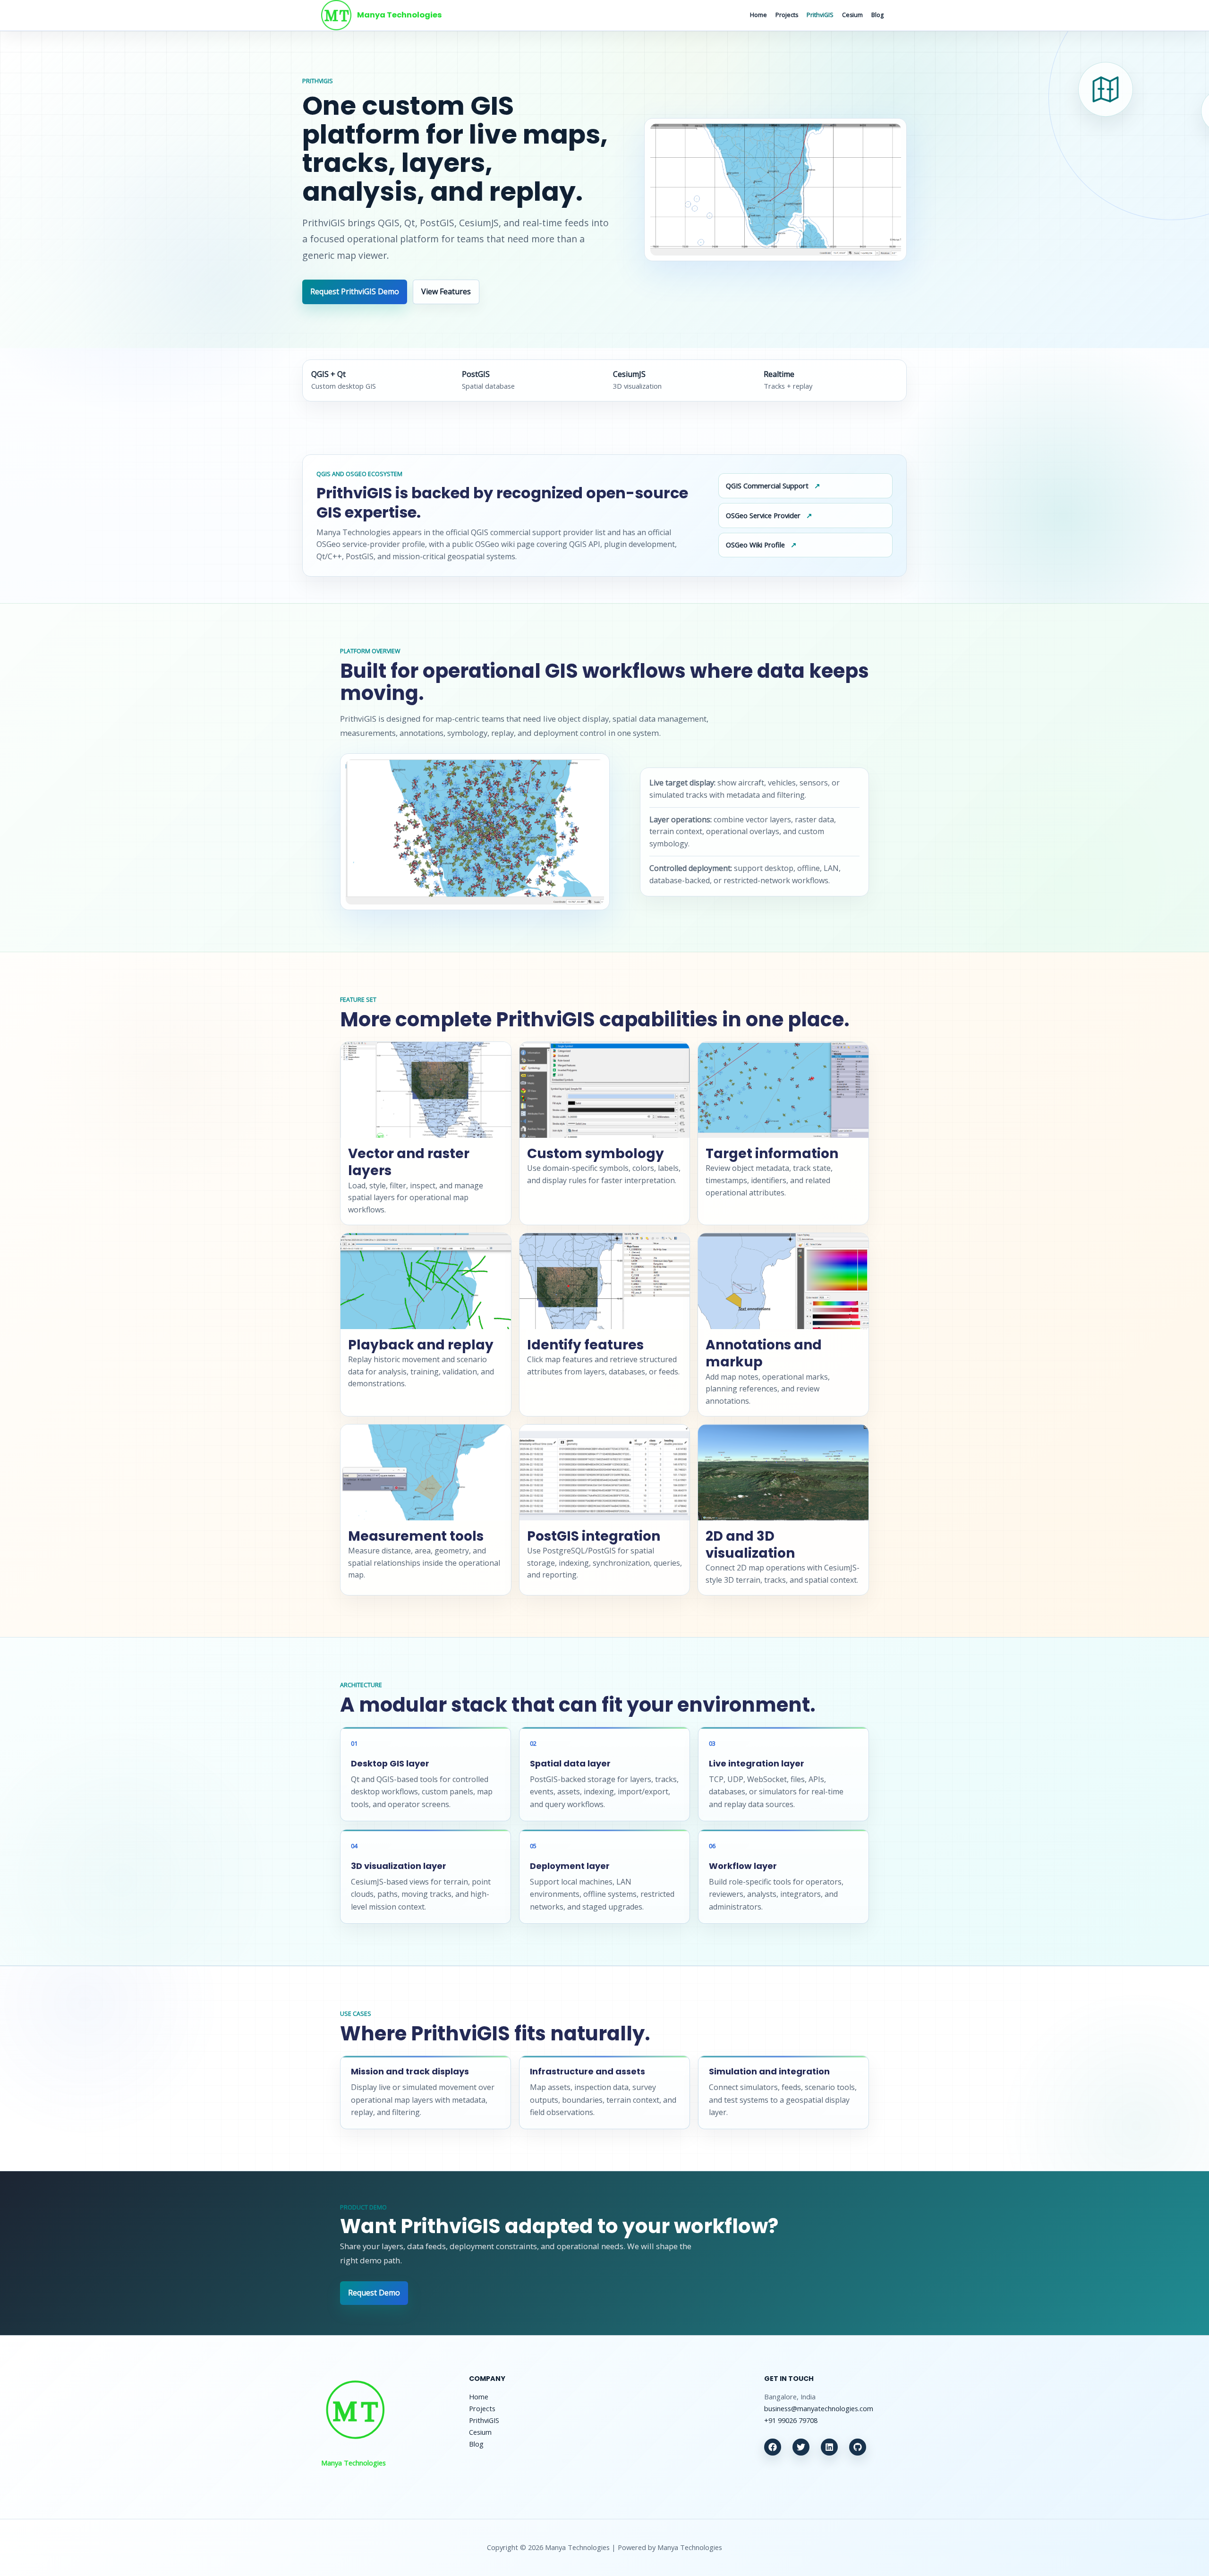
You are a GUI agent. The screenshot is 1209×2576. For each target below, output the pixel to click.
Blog (877, 15)
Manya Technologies (400, 15)
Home (758, 15)
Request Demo (374, 2293)
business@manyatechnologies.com (819, 2408)
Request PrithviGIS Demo (355, 291)
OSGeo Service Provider (763, 515)
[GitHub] (858, 2447)
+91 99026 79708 (791, 2420)
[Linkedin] (829, 2447)
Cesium (852, 15)
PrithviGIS (820, 15)
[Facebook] (773, 2447)
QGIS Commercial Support (767, 486)
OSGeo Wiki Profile (755, 545)
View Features (446, 291)
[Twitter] (801, 2447)
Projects (787, 15)
